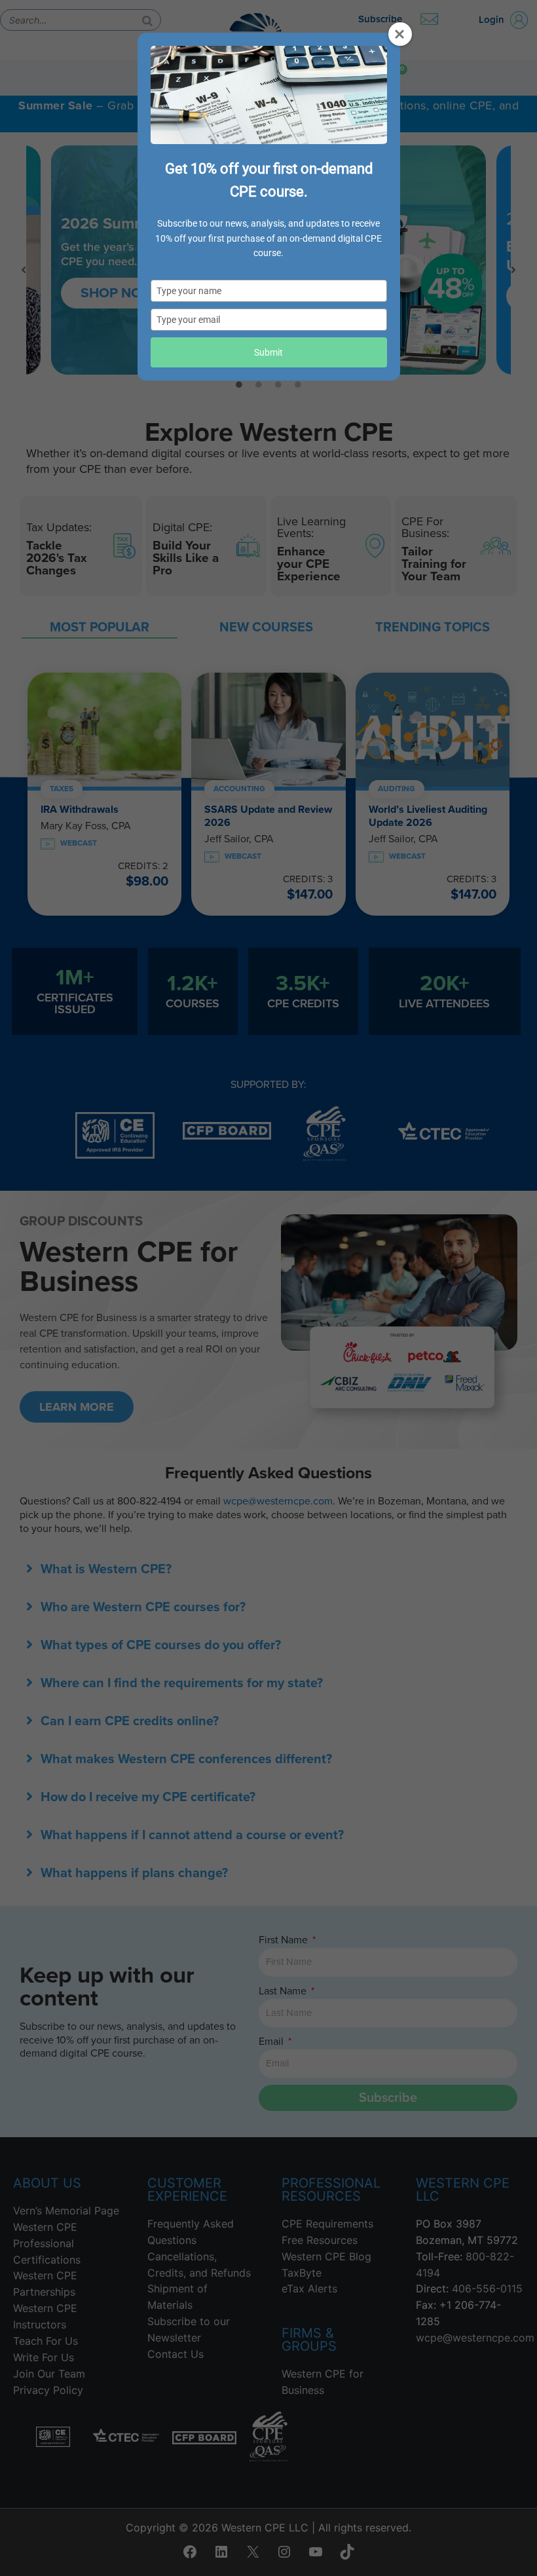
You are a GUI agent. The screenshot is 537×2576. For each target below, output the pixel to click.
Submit (268, 352)
